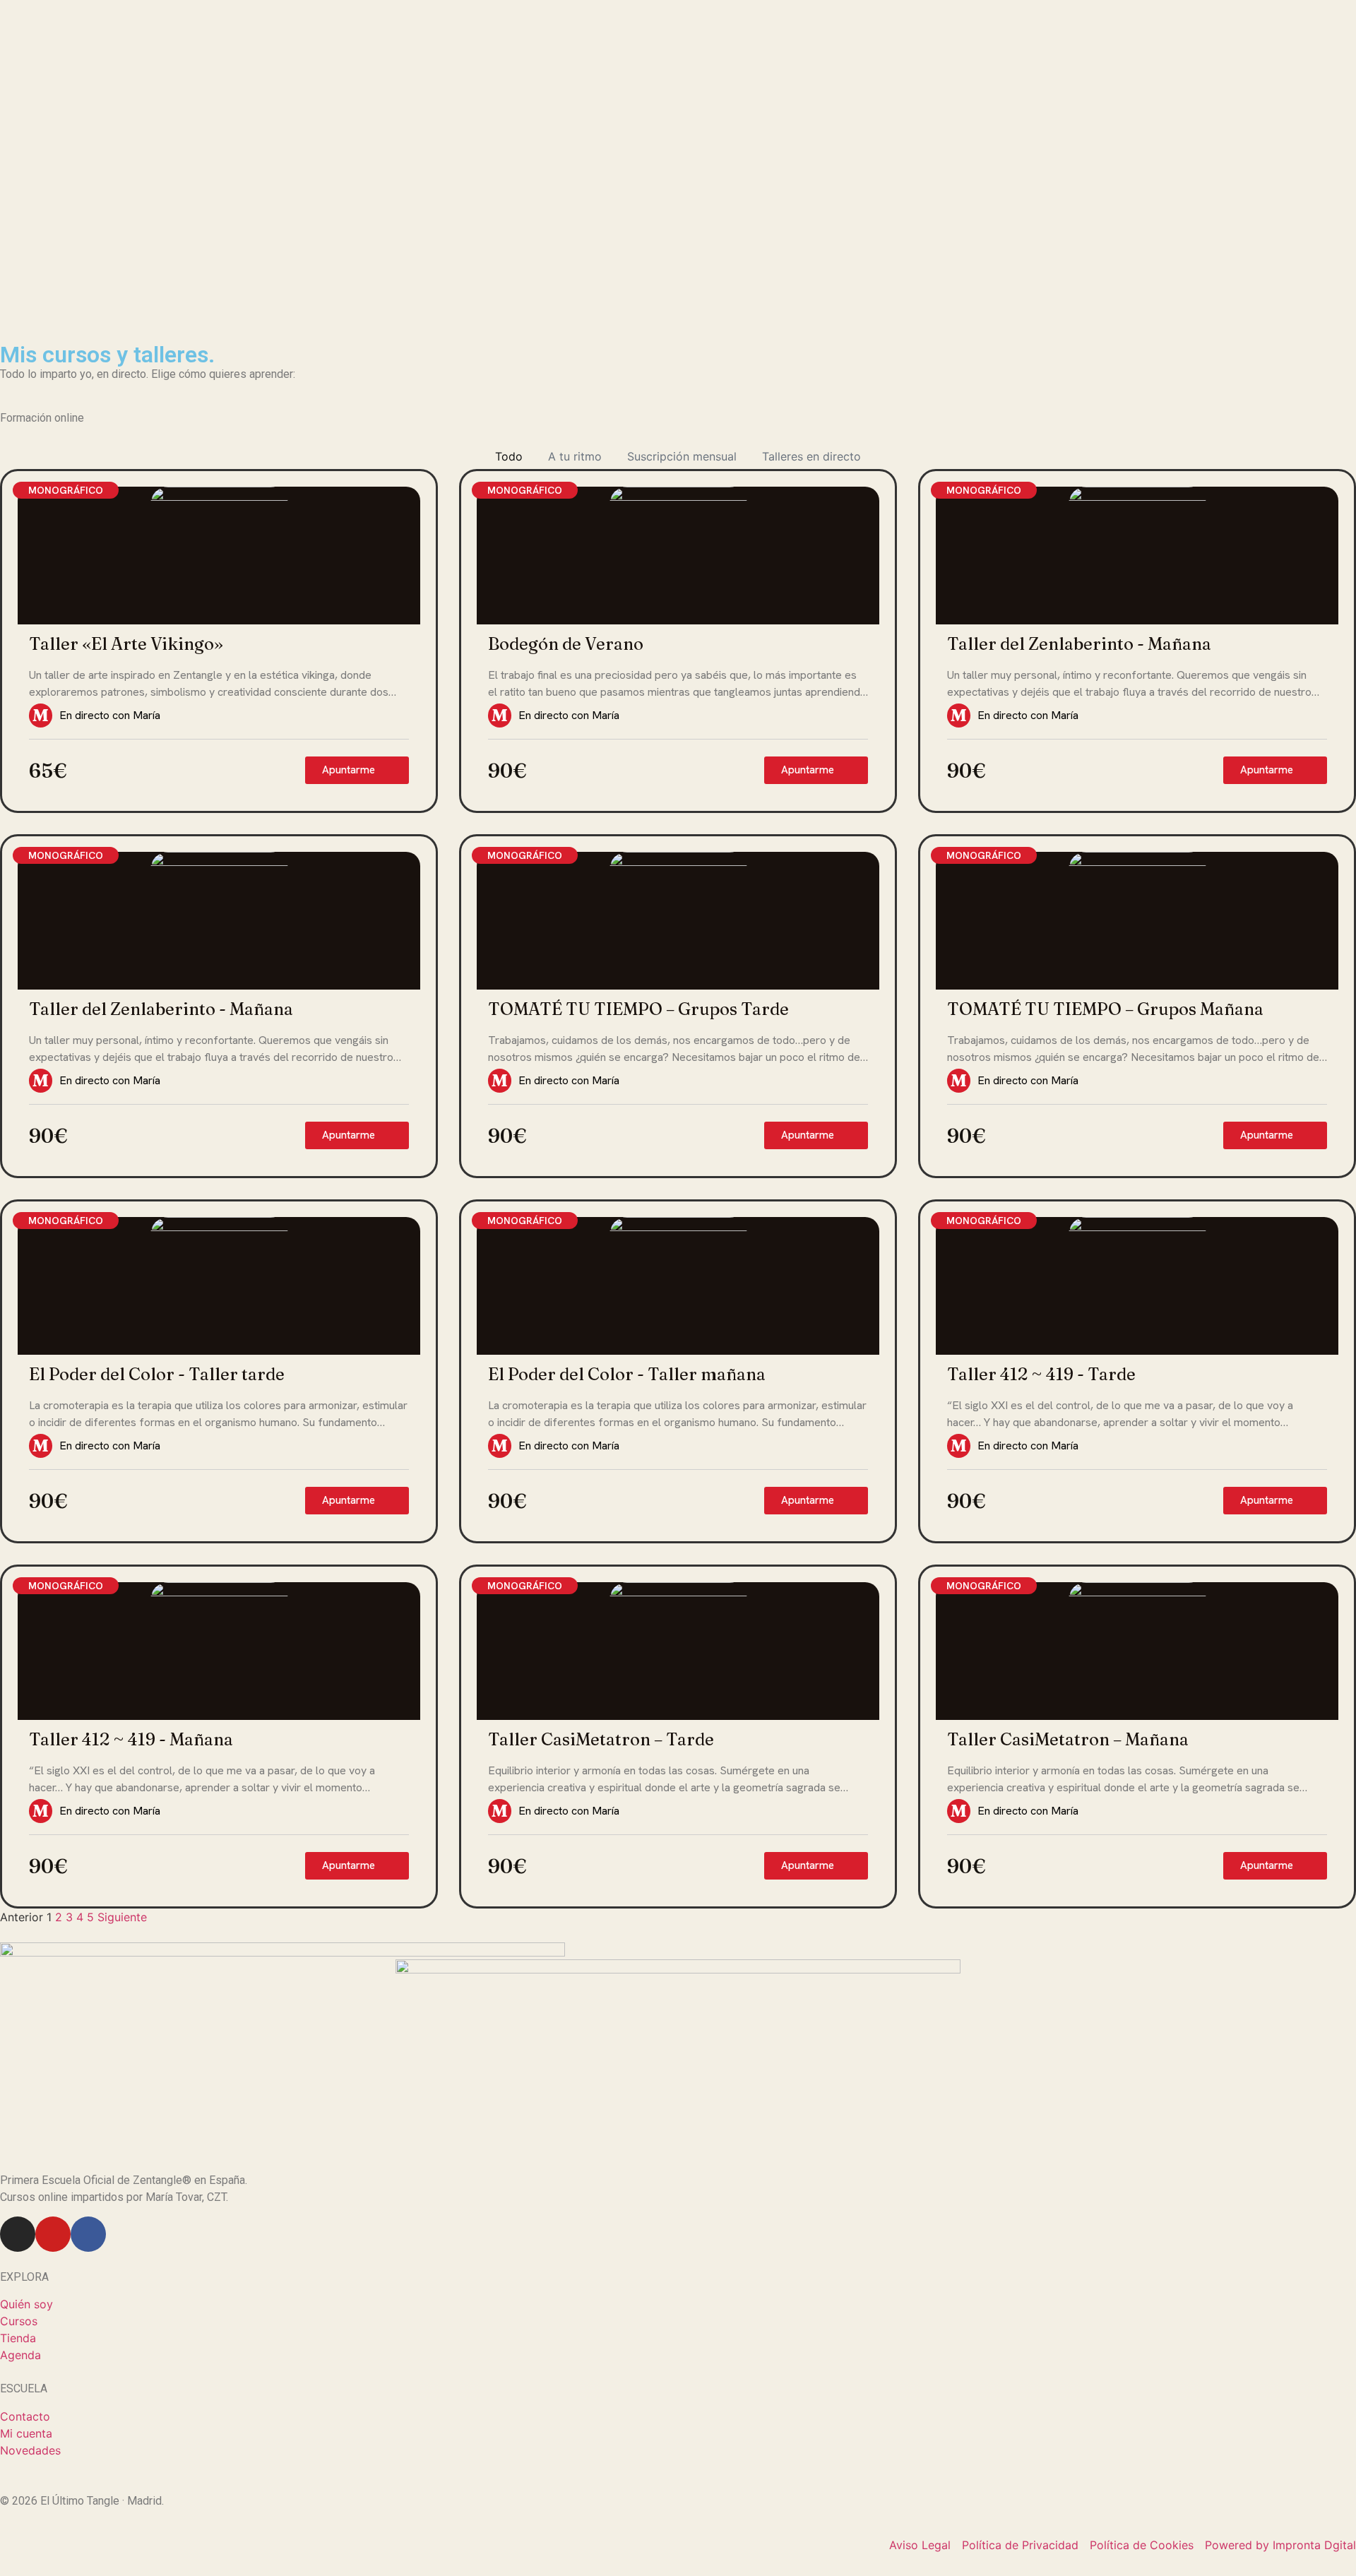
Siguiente (122, 1917)
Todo (509, 456)
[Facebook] (88, 2234)
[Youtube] (53, 2234)
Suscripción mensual (682, 456)
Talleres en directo (811, 456)
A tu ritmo (575, 456)
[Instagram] (18, 2234)
